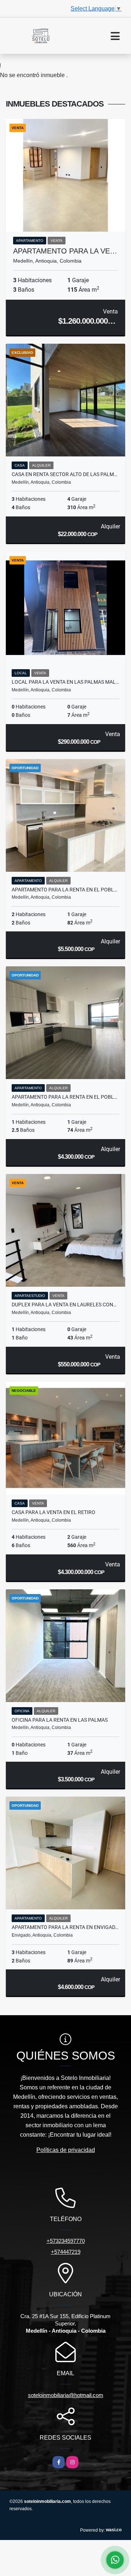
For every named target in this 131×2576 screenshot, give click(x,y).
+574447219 (66, 2252)
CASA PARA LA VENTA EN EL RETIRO (53, 1512)
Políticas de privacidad (66, 2150)
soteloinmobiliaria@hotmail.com (66, 2395)
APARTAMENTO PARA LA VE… (65, 251)
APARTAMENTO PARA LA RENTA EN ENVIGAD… (65, 1927)
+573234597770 (66, 2241)
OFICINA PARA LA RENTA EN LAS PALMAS (60, 1720)
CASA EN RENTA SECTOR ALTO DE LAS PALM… (64, 474)
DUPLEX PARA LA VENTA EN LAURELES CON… (64, 1305)
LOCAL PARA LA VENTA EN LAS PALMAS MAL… (65, 682)
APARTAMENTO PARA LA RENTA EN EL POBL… (64, 890)
